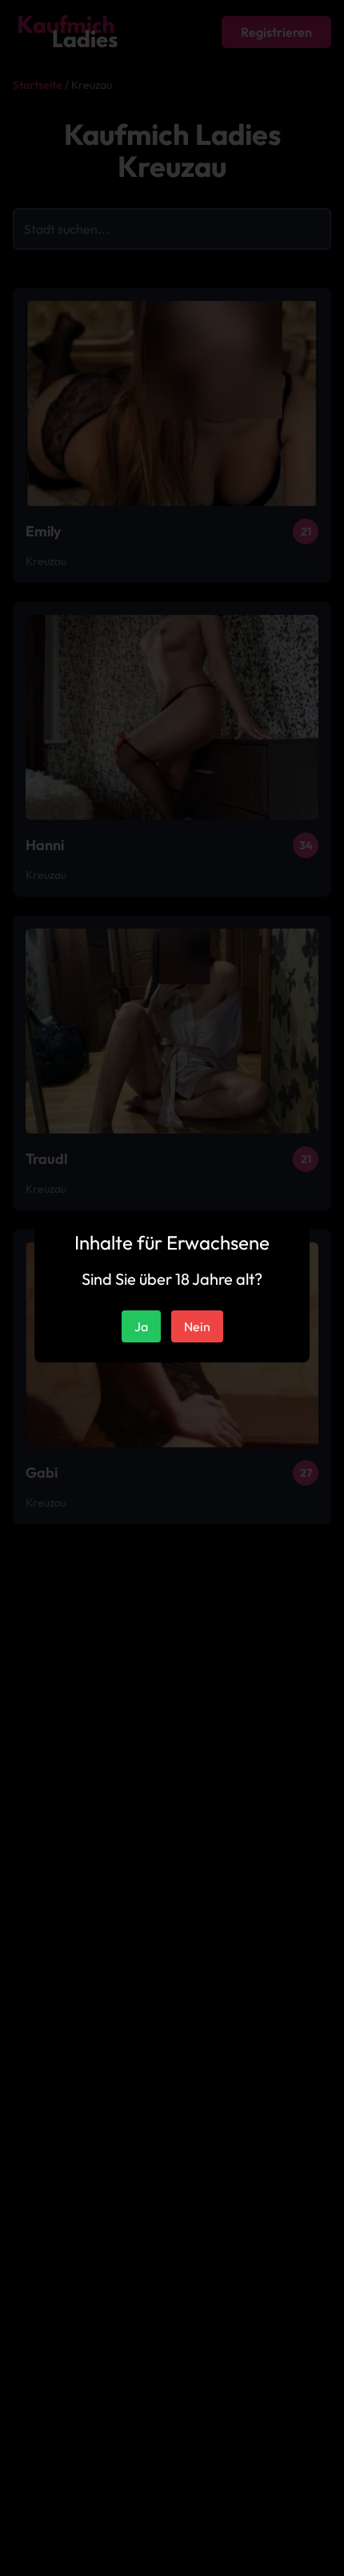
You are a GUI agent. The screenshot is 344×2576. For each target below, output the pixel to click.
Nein (197, 1326)
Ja (141, 1326)
